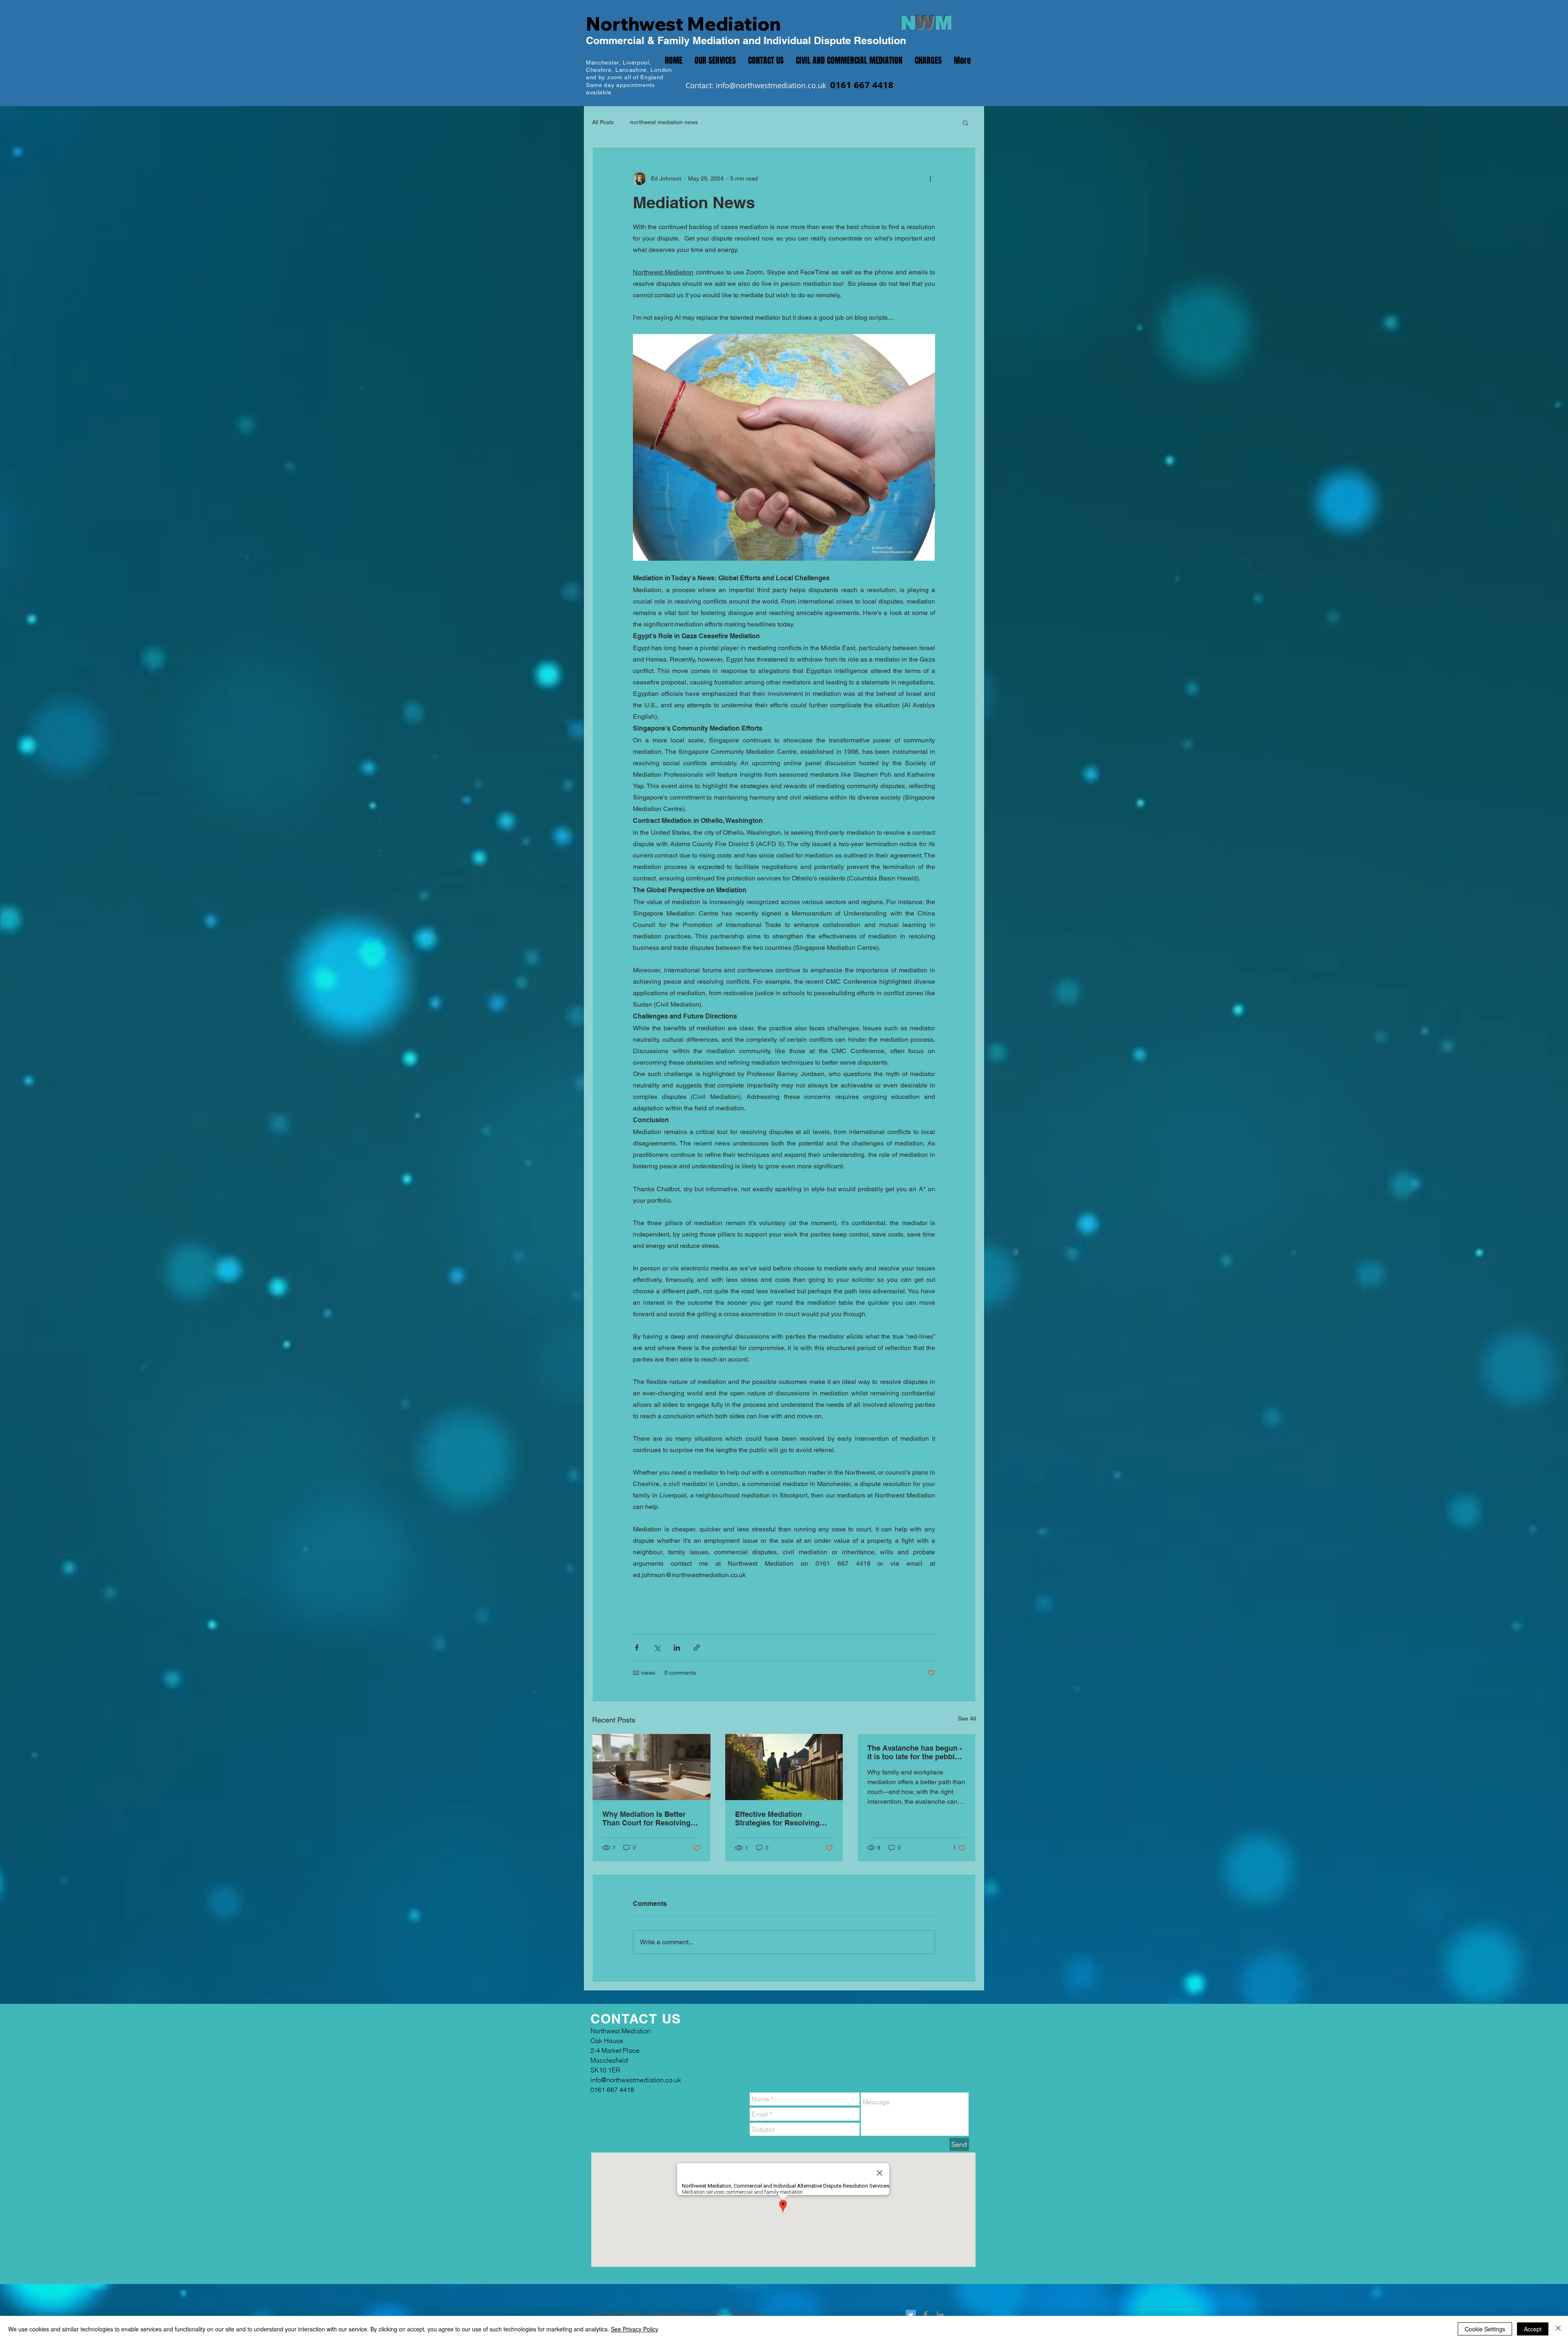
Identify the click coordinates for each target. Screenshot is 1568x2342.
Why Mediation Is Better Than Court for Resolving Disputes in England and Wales (646, 1818)
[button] (966, 123)
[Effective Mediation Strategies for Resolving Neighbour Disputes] (784, 1767)
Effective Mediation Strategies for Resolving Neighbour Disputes (777, 1818)
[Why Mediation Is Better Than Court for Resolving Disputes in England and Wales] (651, 1767)
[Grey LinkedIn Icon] (940, 2315)
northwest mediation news (664, 122)
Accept (1533, 2329)
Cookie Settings (1485, 2329)
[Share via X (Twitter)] (657, 1648)
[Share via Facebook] (637, 1648)
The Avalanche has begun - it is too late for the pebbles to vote (915, 1752)
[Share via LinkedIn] (677, 1648)
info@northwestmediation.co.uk (771, 85)
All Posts (603, 122)
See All (967, 1718)
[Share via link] (697, 1648)
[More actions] (930, 178)
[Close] (1558, 2329)
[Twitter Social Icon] (911, 2315)
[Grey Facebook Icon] (925, 2315)
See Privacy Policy (635, 2329)
